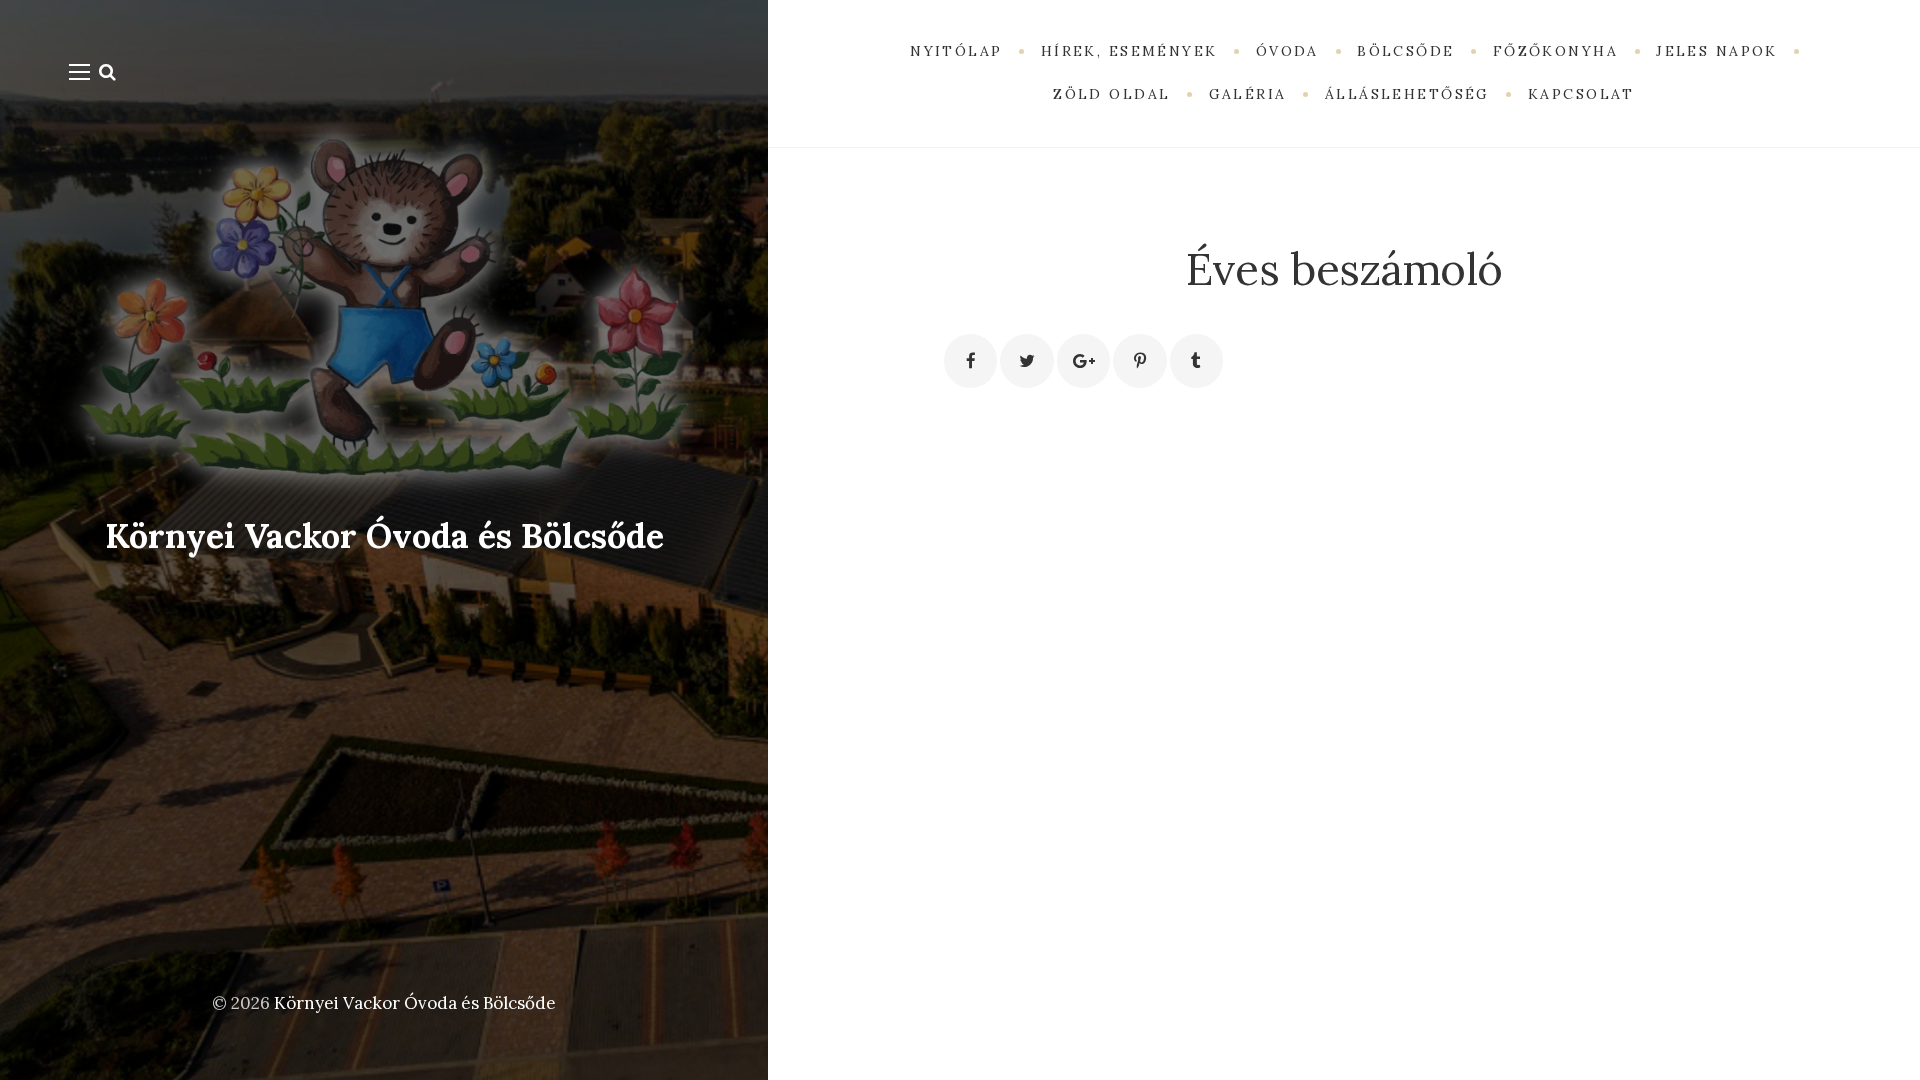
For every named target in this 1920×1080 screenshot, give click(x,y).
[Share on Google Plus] (1083, 360)
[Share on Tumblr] (1196, 360)
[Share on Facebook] (970, 360)
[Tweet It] (1026, 360)
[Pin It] (1139, 360)
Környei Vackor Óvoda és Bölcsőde (384, 535)
